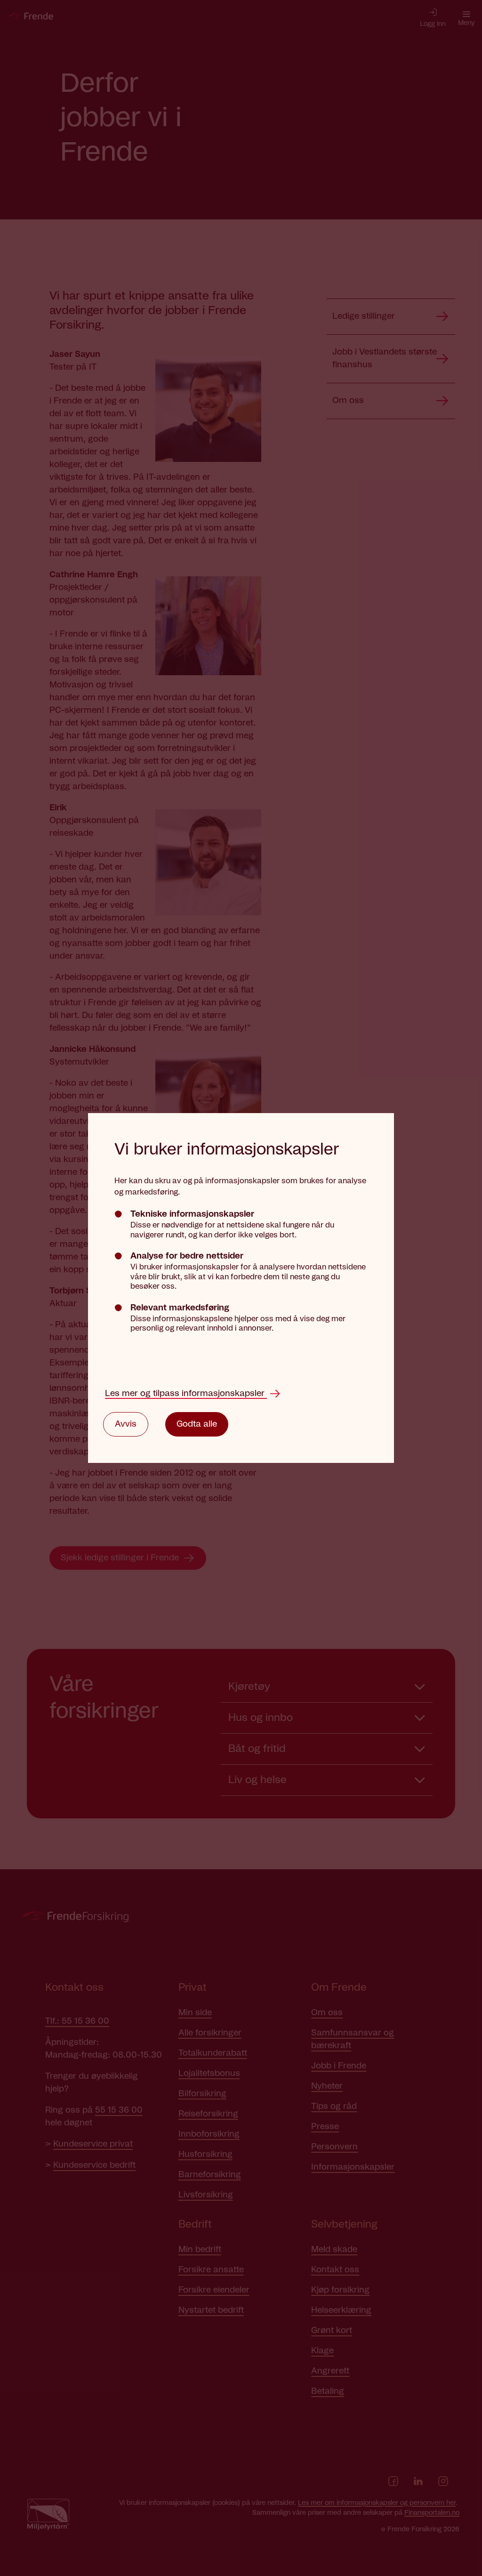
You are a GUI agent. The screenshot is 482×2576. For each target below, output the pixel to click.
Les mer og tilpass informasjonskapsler (186, 1394)
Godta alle (197, 1424)
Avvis (126, 1424)
